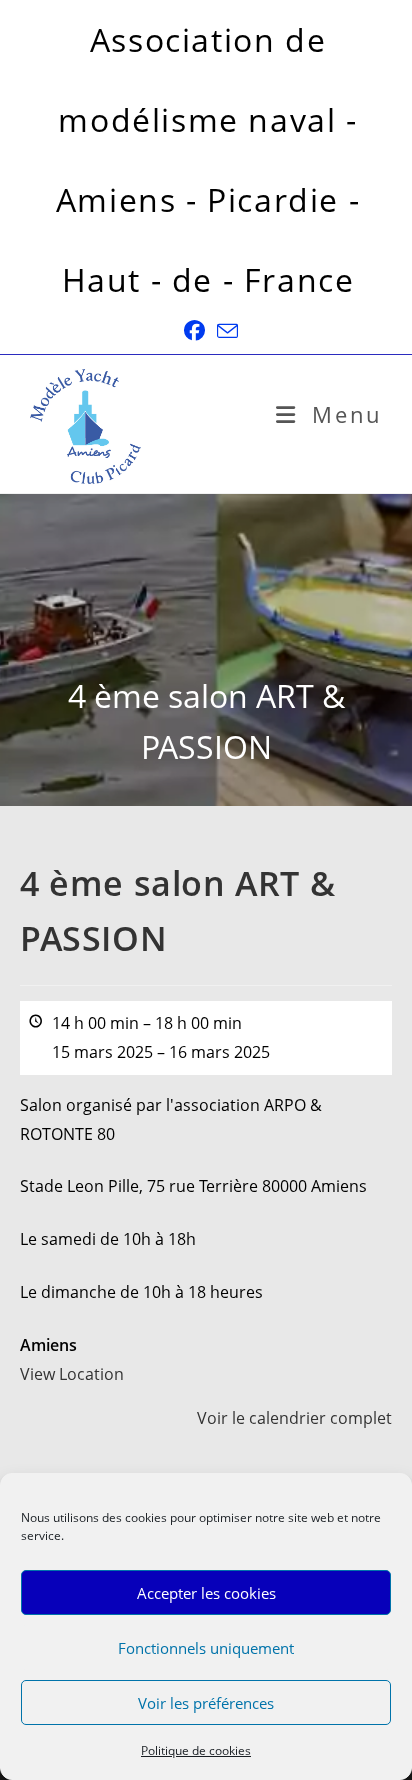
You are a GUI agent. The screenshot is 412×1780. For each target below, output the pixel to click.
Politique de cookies (196, 1750)
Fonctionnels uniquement (206, 1648)
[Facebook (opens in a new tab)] (194, 330)
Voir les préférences (206, 1703)
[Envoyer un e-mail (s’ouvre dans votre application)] (224, 330)
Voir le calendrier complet (294, 1418)
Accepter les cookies (206, 1593)
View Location (72, 1374)
